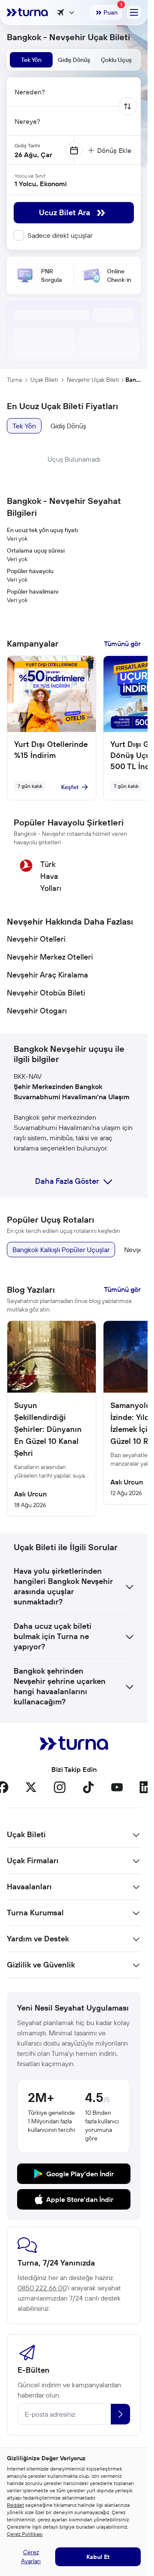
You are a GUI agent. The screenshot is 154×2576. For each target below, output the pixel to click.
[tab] (31, 60)
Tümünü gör (122, 644)
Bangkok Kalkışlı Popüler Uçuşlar (61, 1250)
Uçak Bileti (44, 380)
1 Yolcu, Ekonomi (41, 184)
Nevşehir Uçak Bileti (93, 380)
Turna (14, 380)
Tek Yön (24, 426)
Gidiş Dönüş (68, 426)
